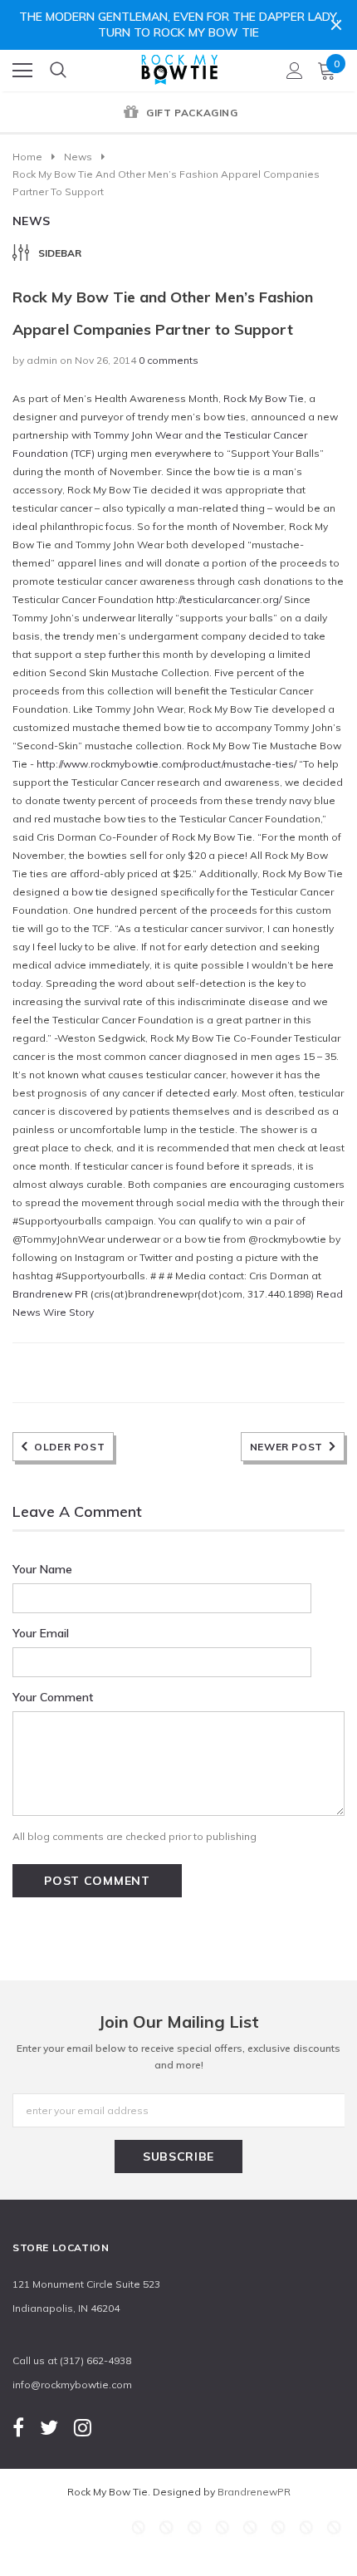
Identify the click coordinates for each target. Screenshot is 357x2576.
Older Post (69, 1447)
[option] (178, 114)
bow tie (90, 892)
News (78, 157)
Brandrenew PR (50, 1294)
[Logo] (179, 66)
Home (27, 157)
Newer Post (286, 1447)
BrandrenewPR (254, 2492)
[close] (336, 25)
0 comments (169, 360)
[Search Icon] (58, 71)
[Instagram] (83, 2427)
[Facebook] (18, 2427)
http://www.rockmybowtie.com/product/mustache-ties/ (168, 764)
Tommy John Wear (138, 435)
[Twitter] (49, 2427)
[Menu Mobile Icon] (22, 71)
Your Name (42, 1569)
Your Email (41, 1633)
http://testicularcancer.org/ (219, 599)
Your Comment (53, 1697)
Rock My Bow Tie (264, 398)
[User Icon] (295, 71)
